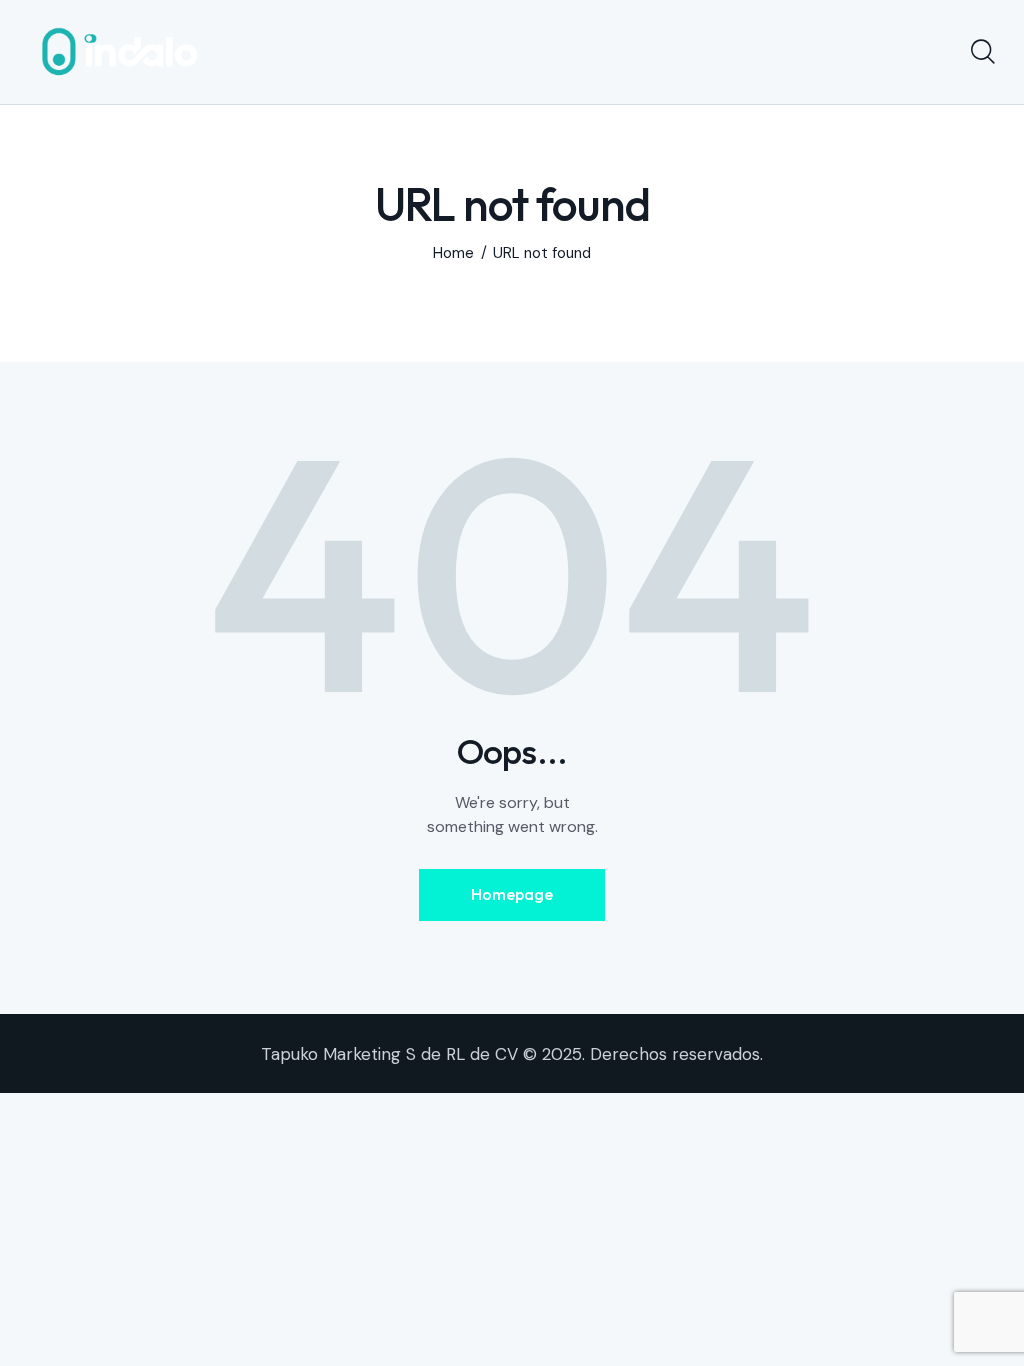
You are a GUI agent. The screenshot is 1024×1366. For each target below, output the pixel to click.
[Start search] (981, 52)
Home (453, 253)
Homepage (512, 894)
